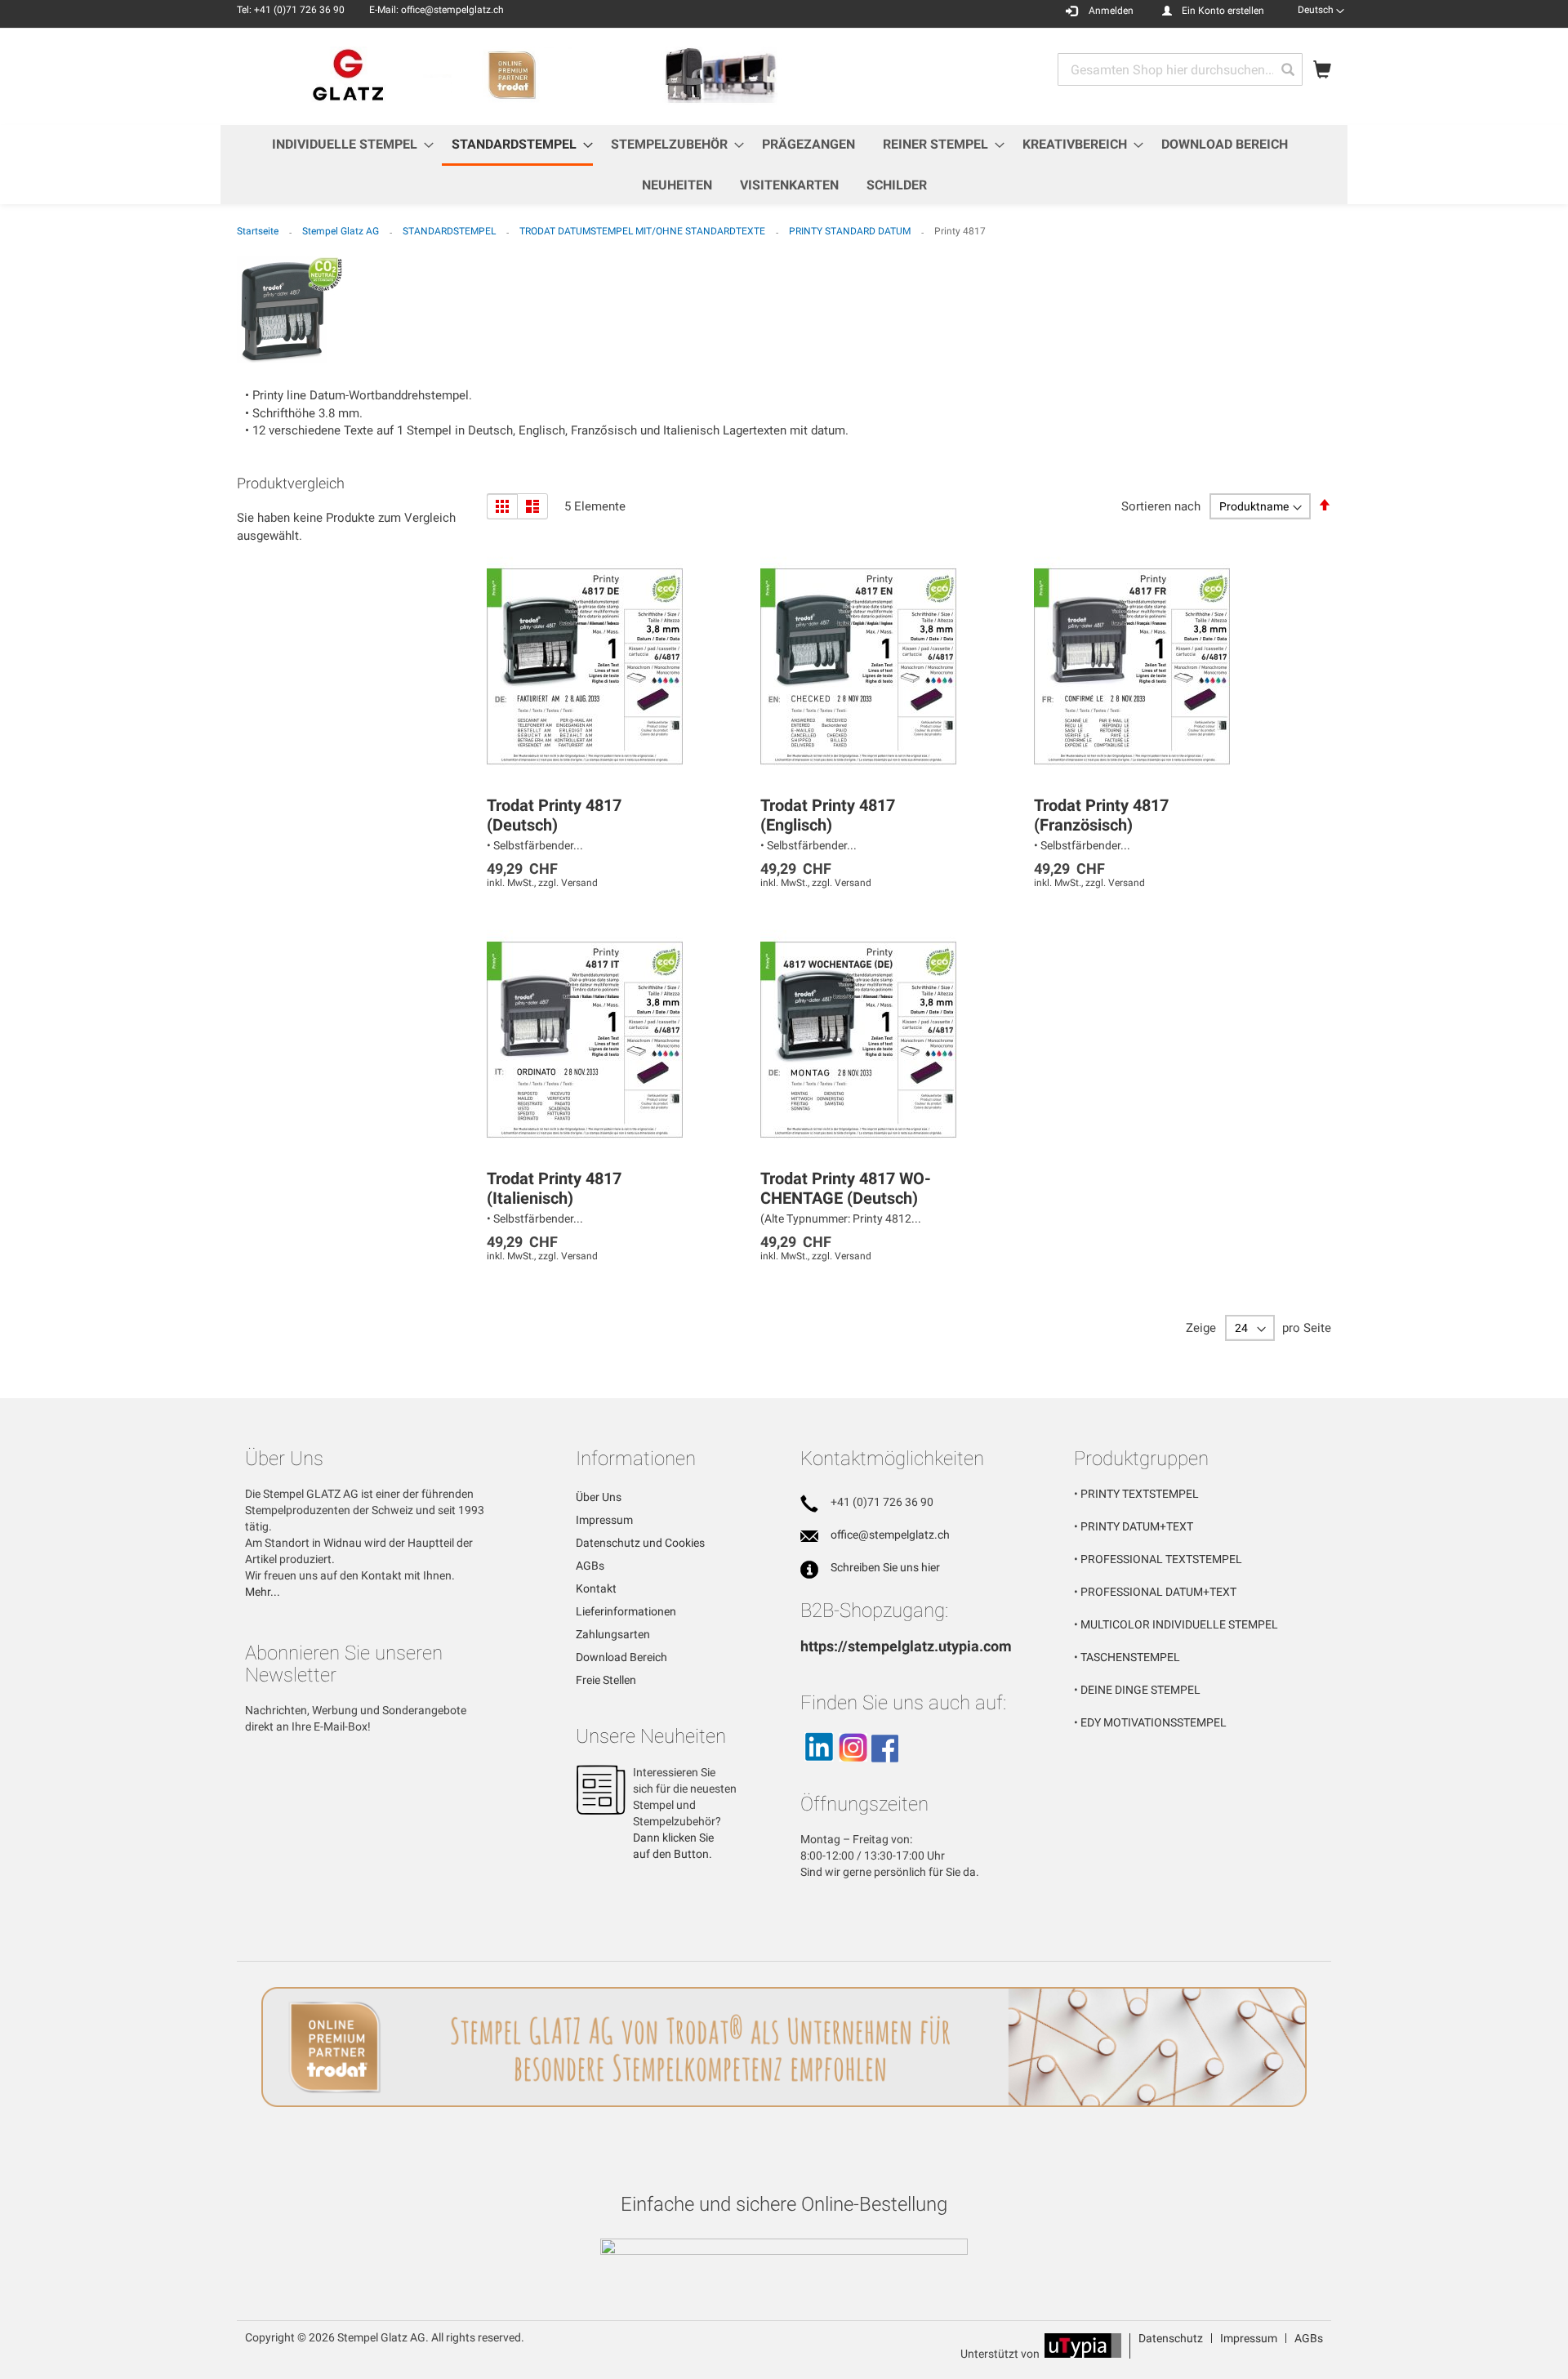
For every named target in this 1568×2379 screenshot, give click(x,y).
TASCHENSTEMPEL (1130, 1657)
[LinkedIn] (818, 1769)
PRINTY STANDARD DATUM (851, 231)
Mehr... (263, 1592)
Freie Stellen (606, 1680)
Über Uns (599, 1497)
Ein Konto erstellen (1223, 11)
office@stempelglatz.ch (890, 1535)
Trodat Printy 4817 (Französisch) (1101, 815)
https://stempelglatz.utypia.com (906, 1646)
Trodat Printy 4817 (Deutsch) (554, 815)
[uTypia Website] (1083, 2354)
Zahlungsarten (613, 1634)
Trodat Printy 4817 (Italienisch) (554, 1188)
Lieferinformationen (626, 1611)
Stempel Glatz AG (342, 231)
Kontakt (596, 1588)
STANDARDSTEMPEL (450, 231)
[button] (1321, 10)
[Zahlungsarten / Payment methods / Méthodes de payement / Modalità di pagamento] (784, 2248)
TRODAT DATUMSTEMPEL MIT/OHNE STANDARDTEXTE (644, 231)
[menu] (784, 165)
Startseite (259, 231)
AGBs (590, 1566)
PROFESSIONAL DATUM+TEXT (1158, 1592)
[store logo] (510, 76)
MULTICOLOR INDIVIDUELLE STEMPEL (1179, 1624)
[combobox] (1180, 69)
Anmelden (1111, 11)
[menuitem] (348, 144)
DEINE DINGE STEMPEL (1140, 1690)
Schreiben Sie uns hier (885, 1567)
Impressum (604, 1520)
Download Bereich (621, 1657)
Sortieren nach (1161, 506)
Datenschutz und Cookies (640, 1543)
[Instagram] (853, 1769)
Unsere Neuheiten (651, 1736)
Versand (579, 883)
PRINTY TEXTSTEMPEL (1140, 1494)
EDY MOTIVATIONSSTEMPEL (1154, 1722)
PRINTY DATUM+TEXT (1137, 1526)
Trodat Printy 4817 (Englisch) (828, 815)
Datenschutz (1171, 2338)
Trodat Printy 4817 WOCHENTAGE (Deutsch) (846, 1188)
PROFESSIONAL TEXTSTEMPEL (1161, 1559)
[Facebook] (885, 1769)
